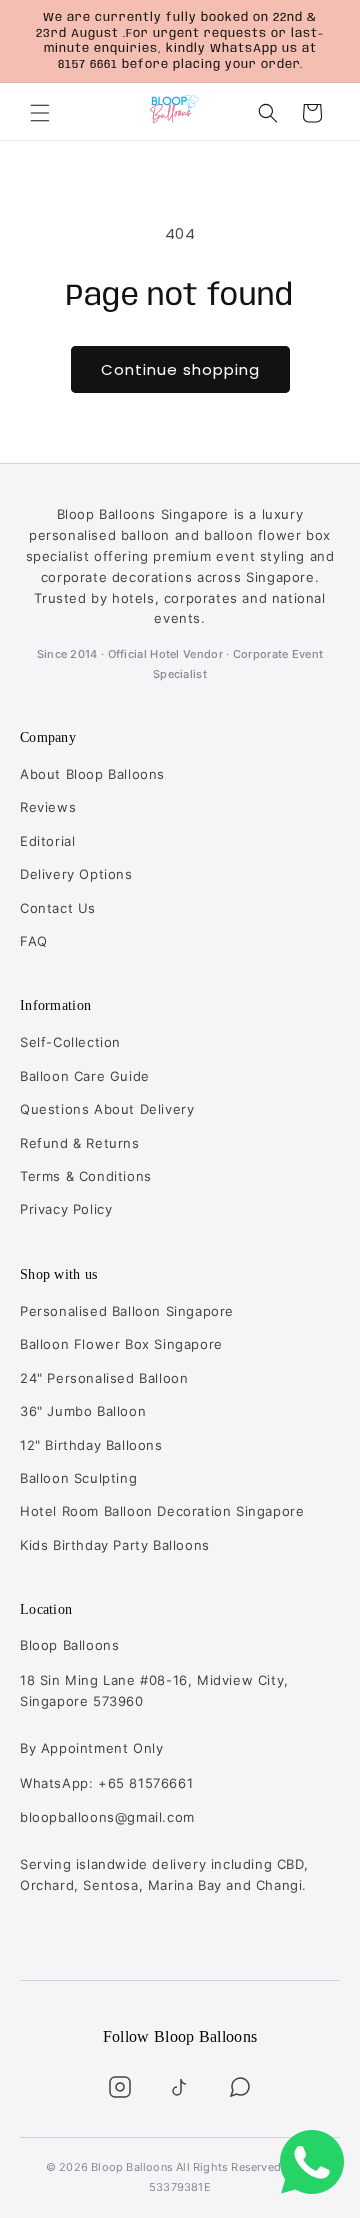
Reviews (48, 807)
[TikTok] (180, 2087)
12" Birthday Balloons (91, 1445)
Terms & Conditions (86, 1176)
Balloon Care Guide (85, 1076)
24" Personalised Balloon (104, 1378)
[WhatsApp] (240, 2087)
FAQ (34, 941)
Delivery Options (76, 874)
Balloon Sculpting (78, 1478)
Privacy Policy (66, 1209)
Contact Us (58, 908)
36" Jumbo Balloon (83, 1411)
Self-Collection (70, 1042)
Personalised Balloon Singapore (127, 1311)
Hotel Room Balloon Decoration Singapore (162, 1511)
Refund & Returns (80, 1143)
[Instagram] (120, 2087)
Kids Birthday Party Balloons (115, 1545)
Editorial (47, 841)
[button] (40, 113)
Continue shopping (180, 369)
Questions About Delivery (107, 1109)
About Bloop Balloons (92, 774)
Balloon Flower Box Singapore (121, 1344)
